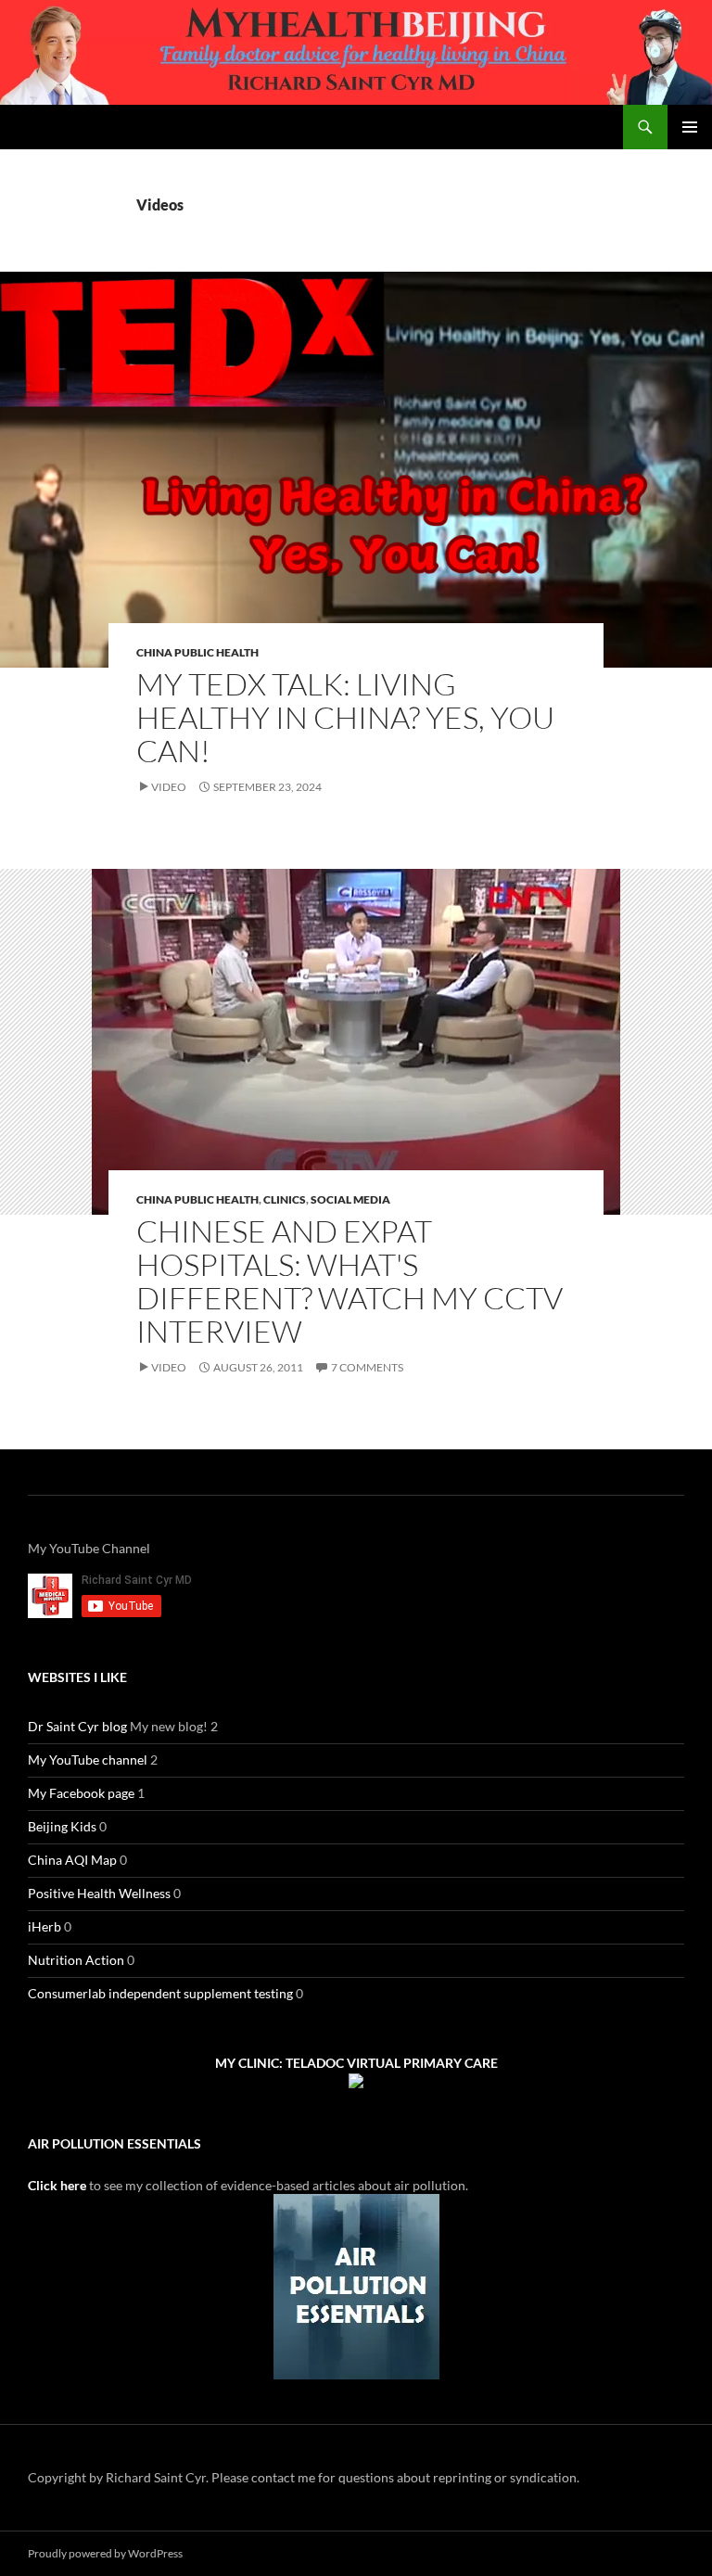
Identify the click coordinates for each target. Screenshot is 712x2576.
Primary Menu (690, 127)
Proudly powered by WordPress (105, 2553)
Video (169, 787)
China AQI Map (72, 1860)
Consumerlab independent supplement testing (160, 1993)
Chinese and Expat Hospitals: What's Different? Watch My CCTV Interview (350, 1281)
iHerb (44, 1926)
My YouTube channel (88, 1760)
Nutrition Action (76, 1960)
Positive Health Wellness (99, 1893)
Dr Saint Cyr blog (77, 1726)
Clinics (285, 1199)
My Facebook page (81, 1793)
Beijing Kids (62, 1826)
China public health (197, 652)
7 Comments (367, 1367)
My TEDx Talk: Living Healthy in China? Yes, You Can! (345, 717)
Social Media (350, 1199)
